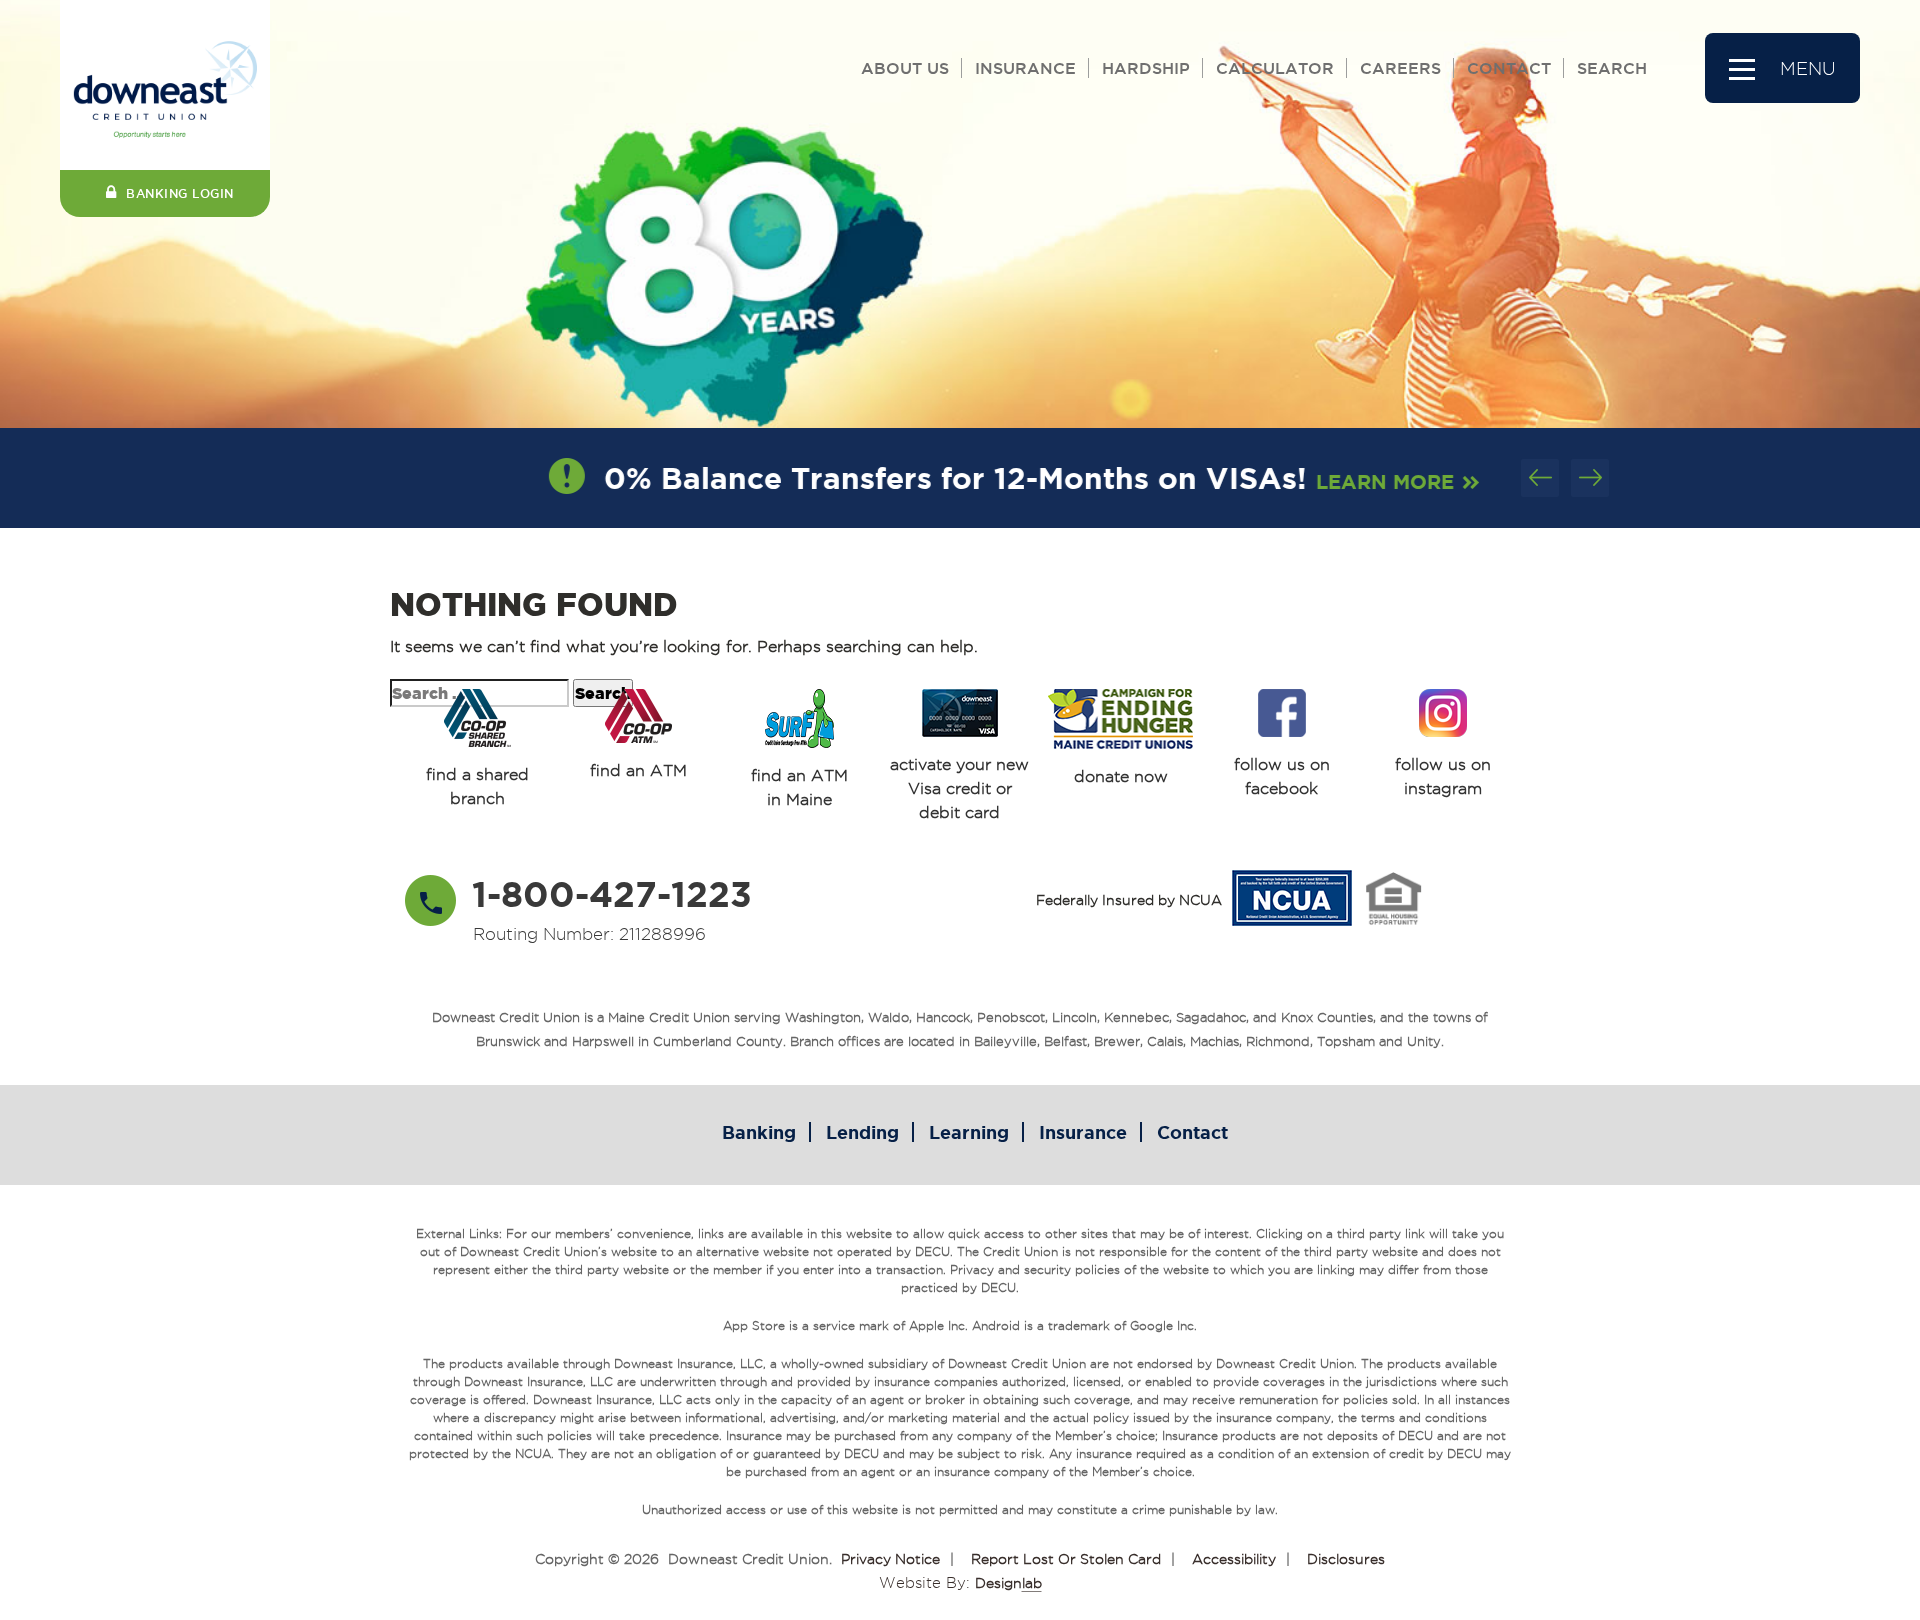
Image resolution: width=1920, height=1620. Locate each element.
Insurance (1025, 68)
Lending (862, 1132)
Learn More (1344, 481)
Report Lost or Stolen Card (1066, 1559)
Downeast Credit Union (748, 1559)
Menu (1808, 68)
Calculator (1275, 68)
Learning (969, 1132)
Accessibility (1234, 1559)
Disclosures (1346, 1559)
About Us (905, 68)
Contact (1509, 68)
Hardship (1146, 68)
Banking (759, 1132)
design (1008, 1583)
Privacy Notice (890, 1559)
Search (1612, 68)
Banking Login (180, 193)
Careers (1400, 68)
